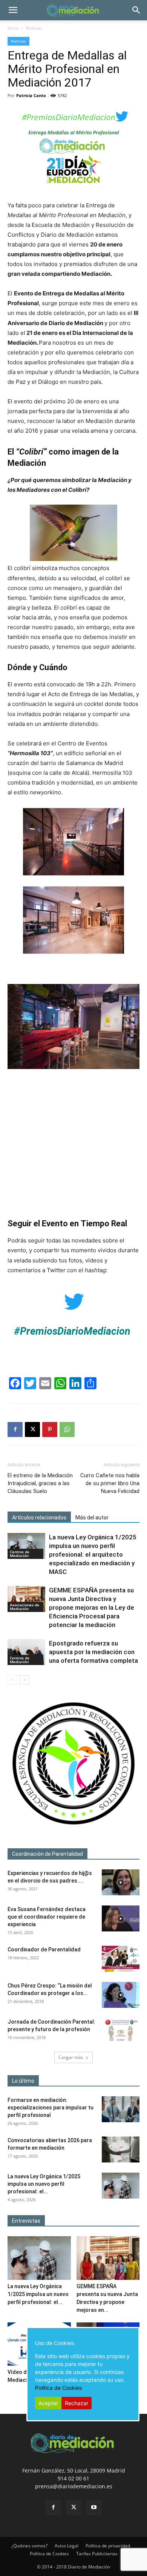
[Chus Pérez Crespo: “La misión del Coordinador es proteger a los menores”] (121, 1995)
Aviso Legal (67, 2546)
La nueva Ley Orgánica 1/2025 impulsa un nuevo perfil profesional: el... (44, 2184)
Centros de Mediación (20, 1554)
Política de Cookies (49, 2554)
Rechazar (77, 2403)
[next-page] (24, 1680)
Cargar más (71, 2057)
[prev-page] (12, 1680)
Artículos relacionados (39, 1518)
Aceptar (48, 2403)
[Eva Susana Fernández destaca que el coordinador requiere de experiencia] (121, 1918)
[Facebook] (15, 1429)
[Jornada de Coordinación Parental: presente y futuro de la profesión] (121, 2031)
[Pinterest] (50, 1429)
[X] (32, 1429)
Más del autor (92, 1518)
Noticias (34, 28)
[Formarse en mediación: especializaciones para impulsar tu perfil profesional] (121, 2109)
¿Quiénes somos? (29, 2546)
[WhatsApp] (67, 1429)
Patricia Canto (31, 95)
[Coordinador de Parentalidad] (121, 1959)
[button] (13, 10)
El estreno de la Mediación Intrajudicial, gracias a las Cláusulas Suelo (40, 1483)
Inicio (13, 28)
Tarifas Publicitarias (97, 2554)
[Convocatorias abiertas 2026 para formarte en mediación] (121, 2149)
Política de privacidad (108, 2546)
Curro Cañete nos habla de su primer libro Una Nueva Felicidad (110, 1483)
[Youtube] (94, 2508)
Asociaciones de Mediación (24, 1607)
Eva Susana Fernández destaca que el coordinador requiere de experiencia (47, 1917)
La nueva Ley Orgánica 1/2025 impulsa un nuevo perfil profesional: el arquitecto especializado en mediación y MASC (93, 1554)
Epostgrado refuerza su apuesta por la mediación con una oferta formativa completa (93, 1652)
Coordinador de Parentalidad (44, 1949)
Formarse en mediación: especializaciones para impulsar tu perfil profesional (51, 2108)
